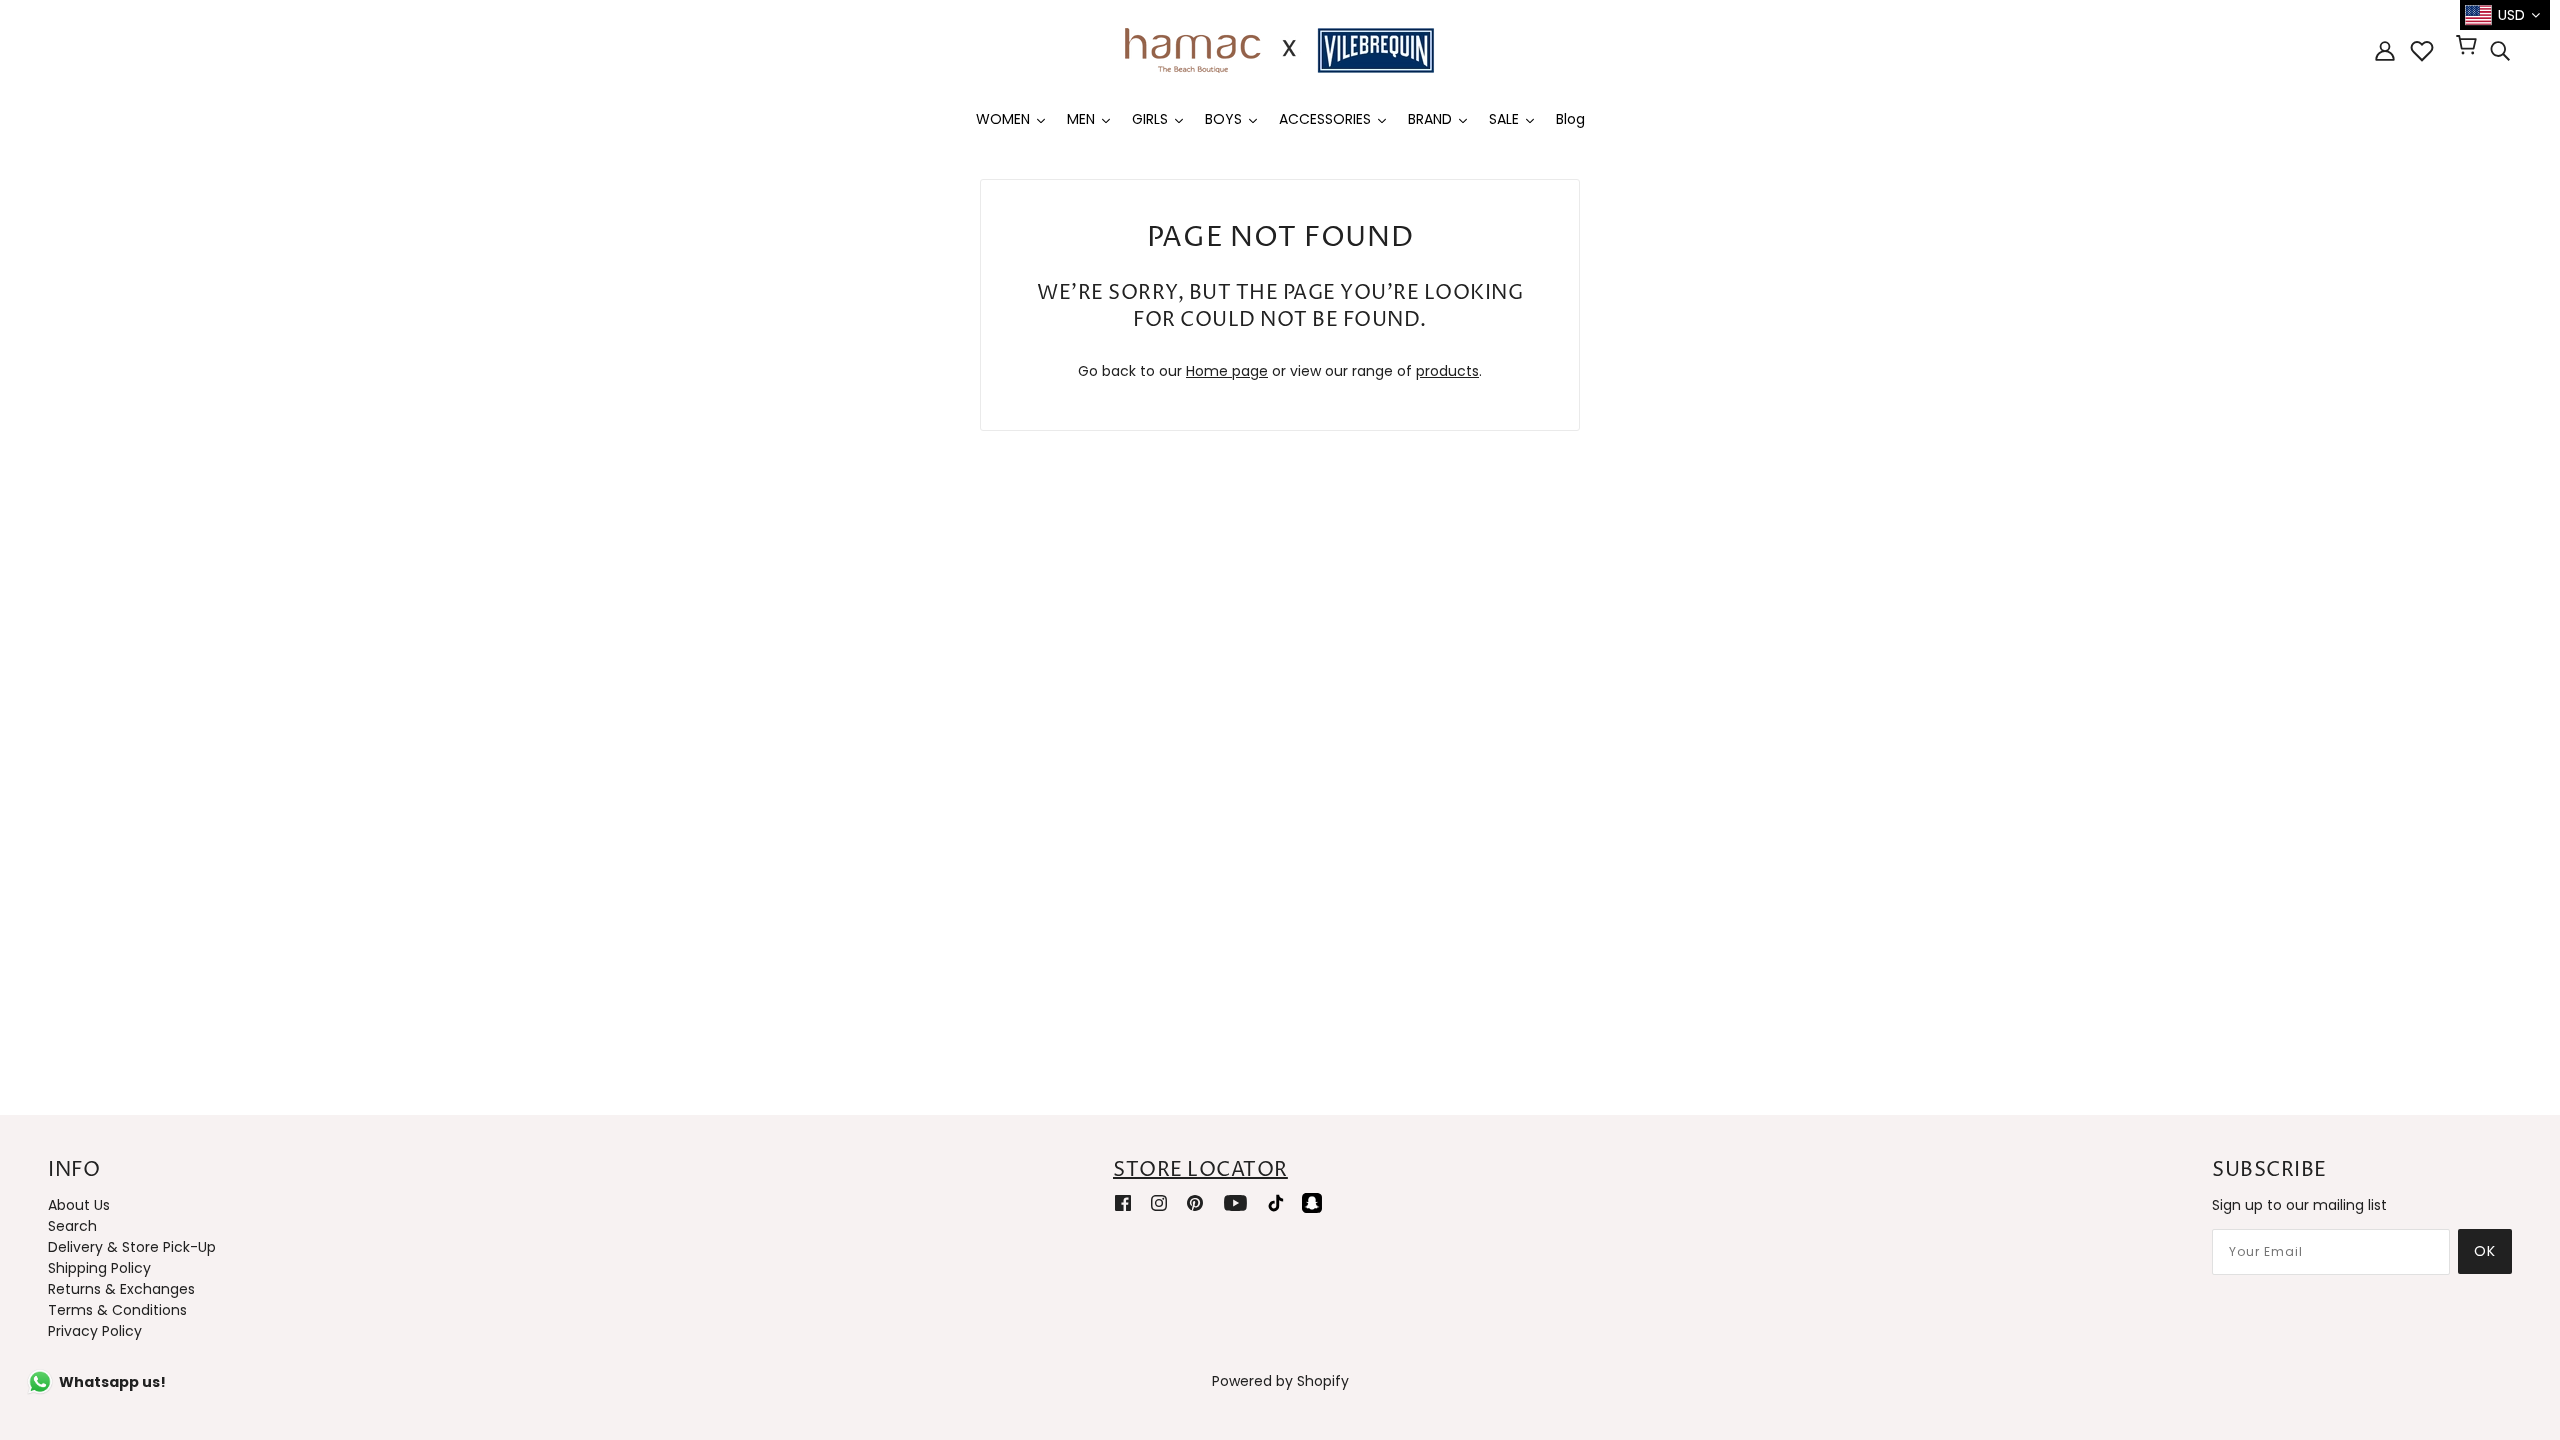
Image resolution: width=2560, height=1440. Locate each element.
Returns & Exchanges (121, 1289)
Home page (1227, 371)
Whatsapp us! (112, 1382)
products (1447, 371)
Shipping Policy (99, 1268)
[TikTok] (1276, 1202)
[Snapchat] (1312, 1202)
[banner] (1280, 49)
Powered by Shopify (1280, 1381)
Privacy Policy (95, 1331)
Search (72, 1226)
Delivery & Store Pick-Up (132, 1247)
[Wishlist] (2422, 51)
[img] (2500, 51)
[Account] (2385, 50)
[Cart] (2469, 47)
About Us (79, 1205)
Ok (2485, 1251)
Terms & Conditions (117, 1310)
